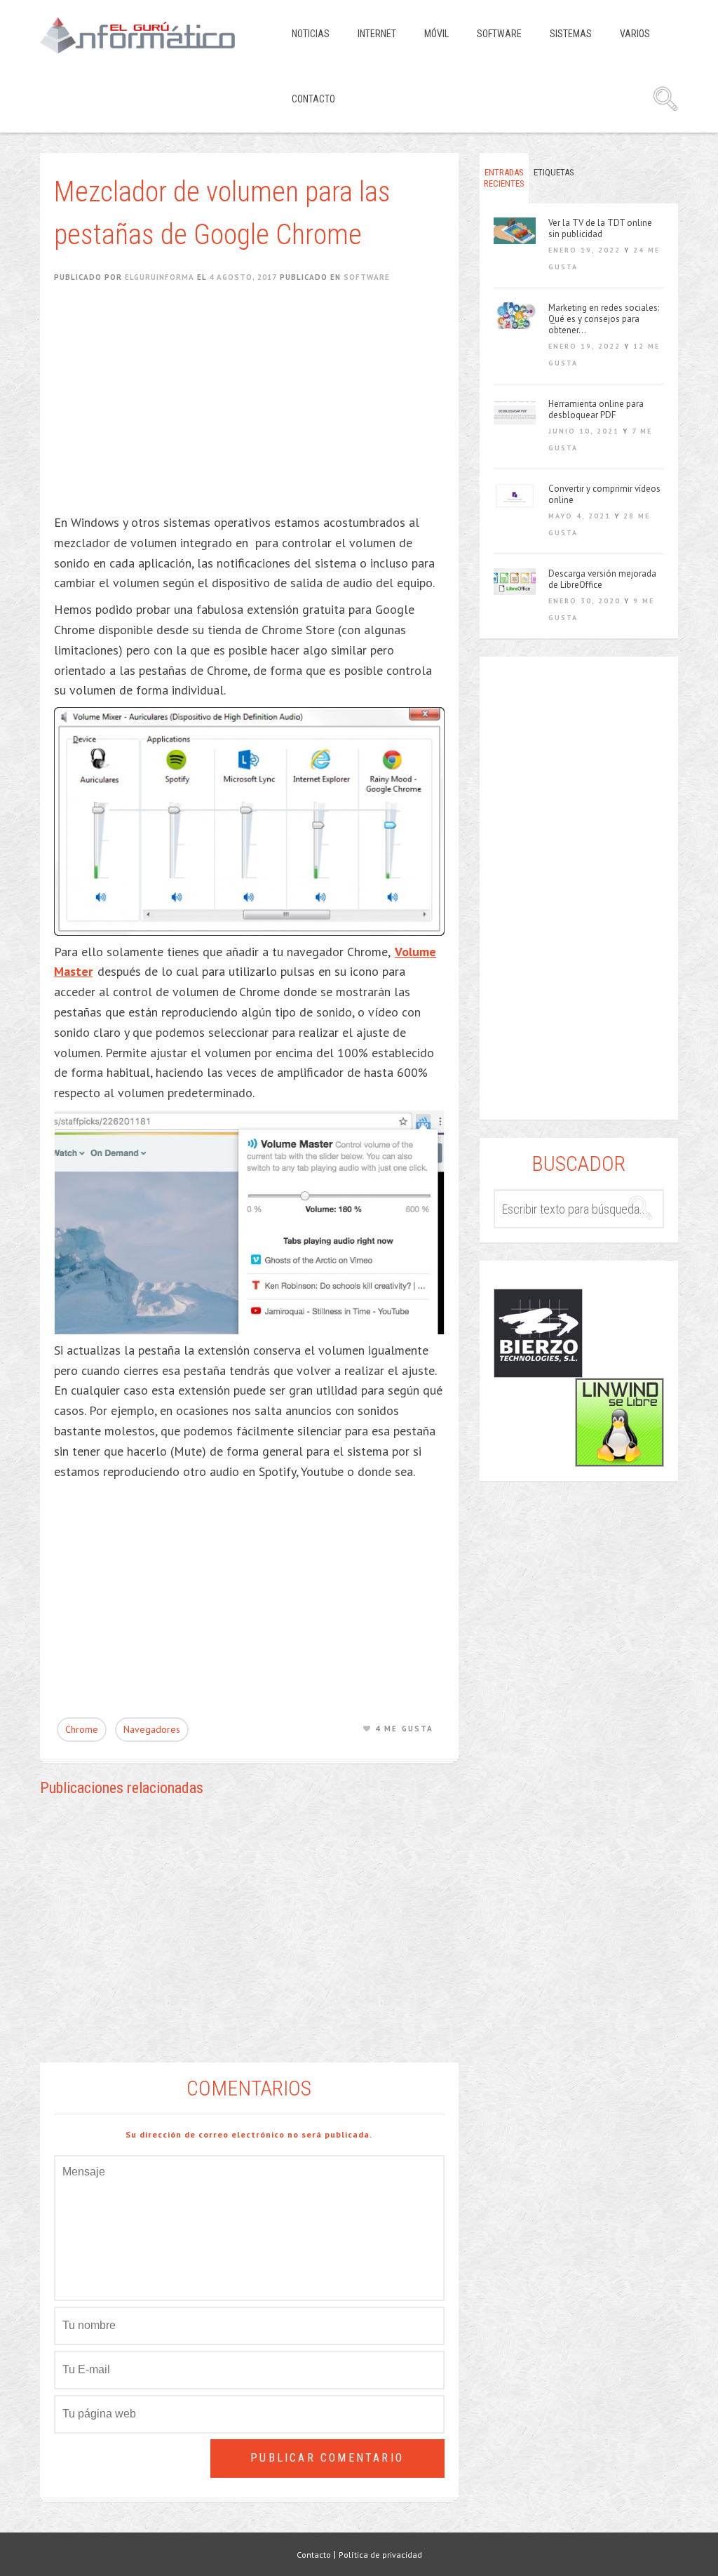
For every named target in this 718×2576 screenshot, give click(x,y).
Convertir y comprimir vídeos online (604, 495)
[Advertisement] (256, 408)
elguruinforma (160, 277)
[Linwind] (619, 1422)
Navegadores (152, 1729)
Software (499, 34)
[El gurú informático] (148, 35)
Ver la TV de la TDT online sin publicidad (600, 229)
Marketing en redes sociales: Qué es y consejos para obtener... (604, 319)
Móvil (436, 34)
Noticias (311, 34)
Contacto (313, 99)
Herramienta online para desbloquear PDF (596, 410)
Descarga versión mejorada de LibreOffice (602, 579)
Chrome (82, 1729)
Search (665, 99)
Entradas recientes (504, 178)
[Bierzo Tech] (538, 1333)
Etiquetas (554, 172)
